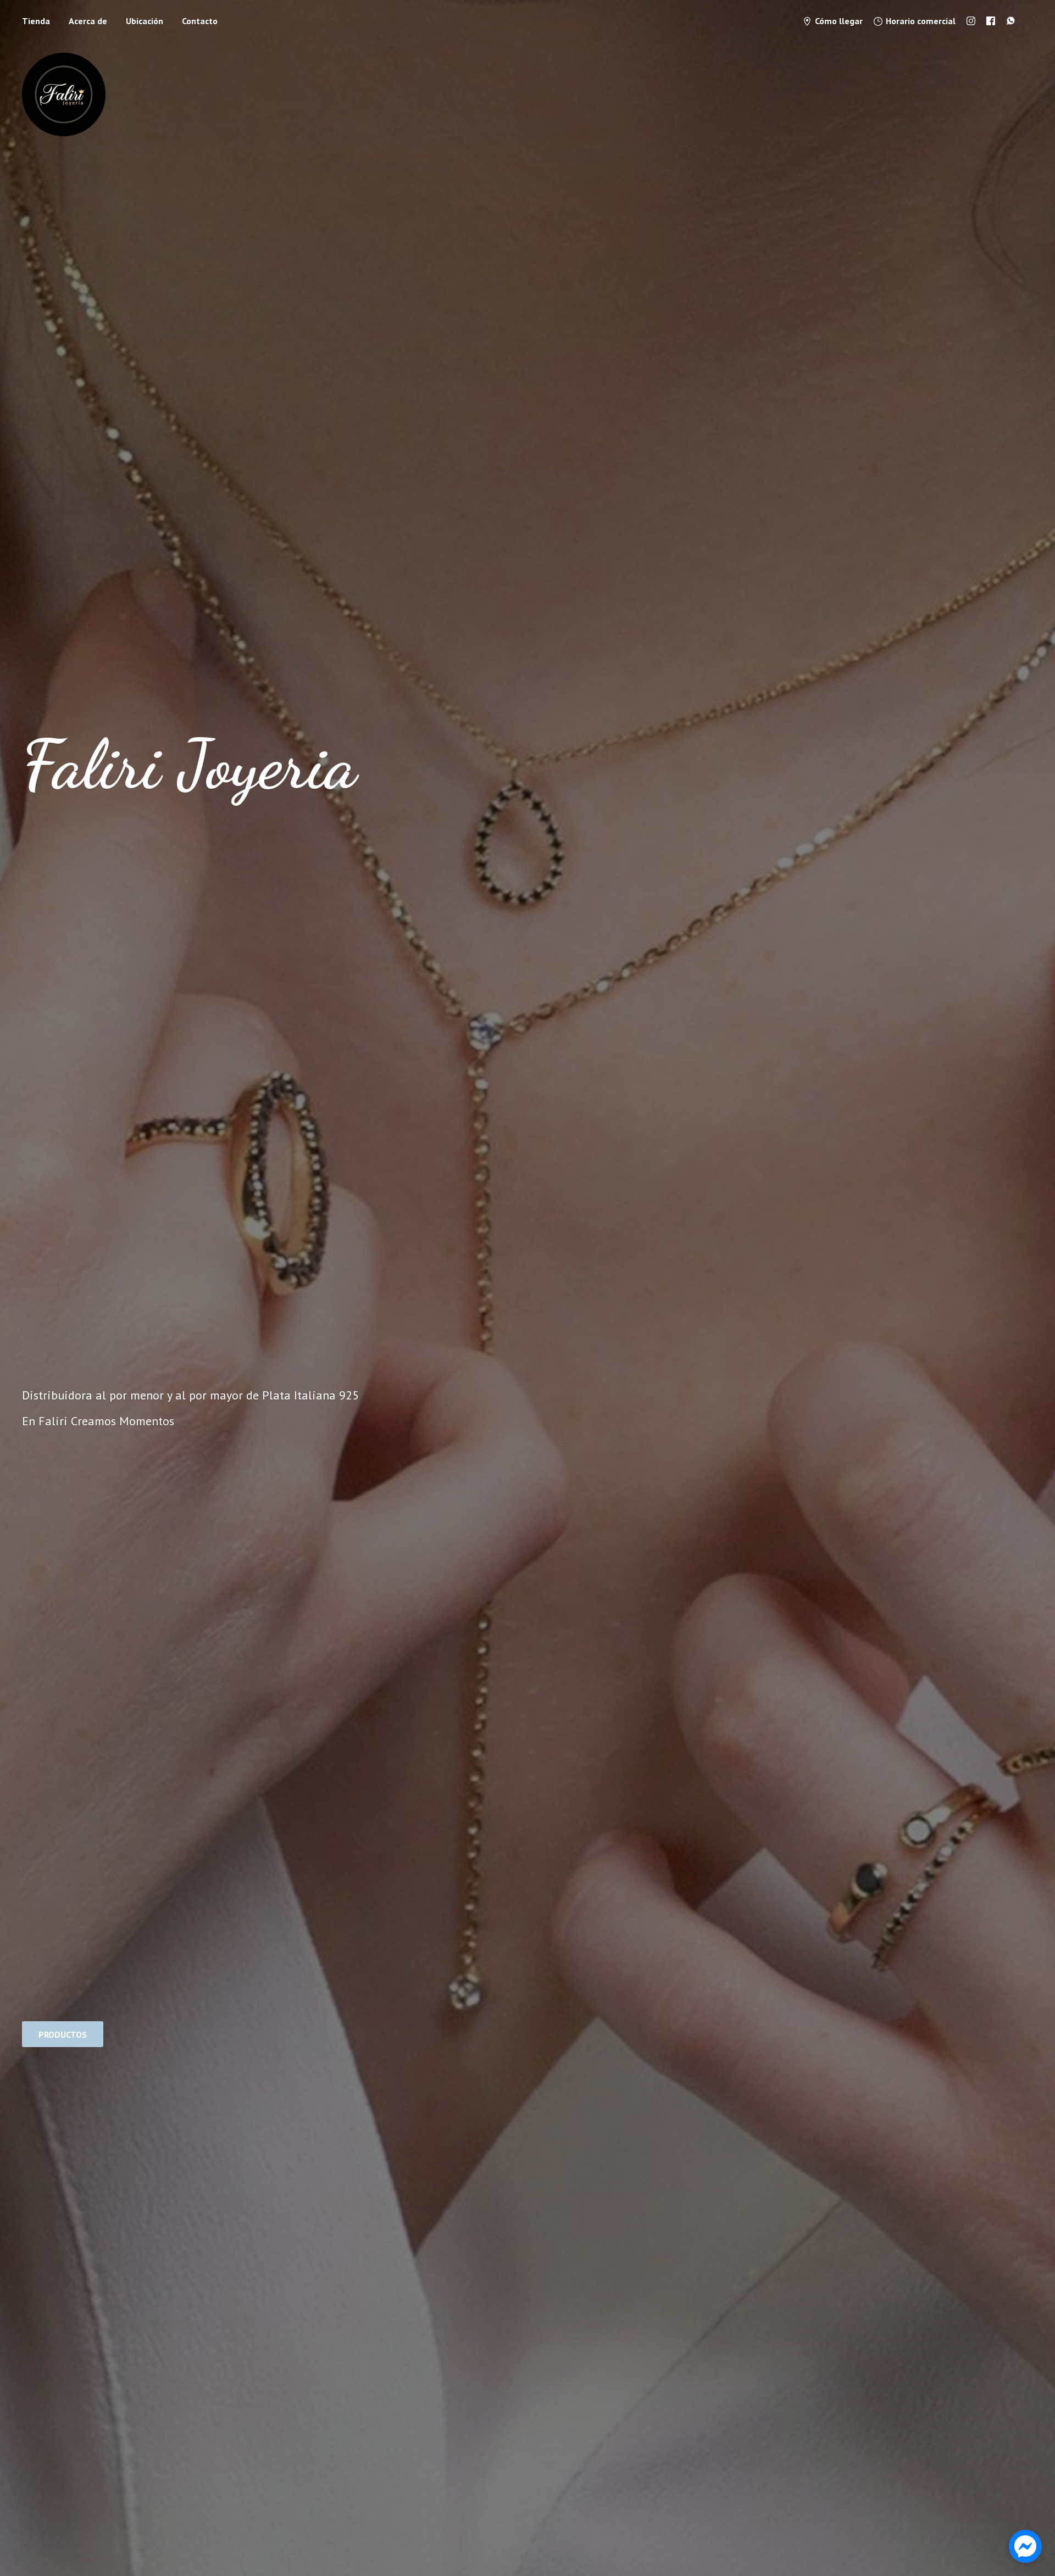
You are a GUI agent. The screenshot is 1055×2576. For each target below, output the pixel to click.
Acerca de (88, 21)
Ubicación (145, 21)
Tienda (36, 21)
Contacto (200, 21)
